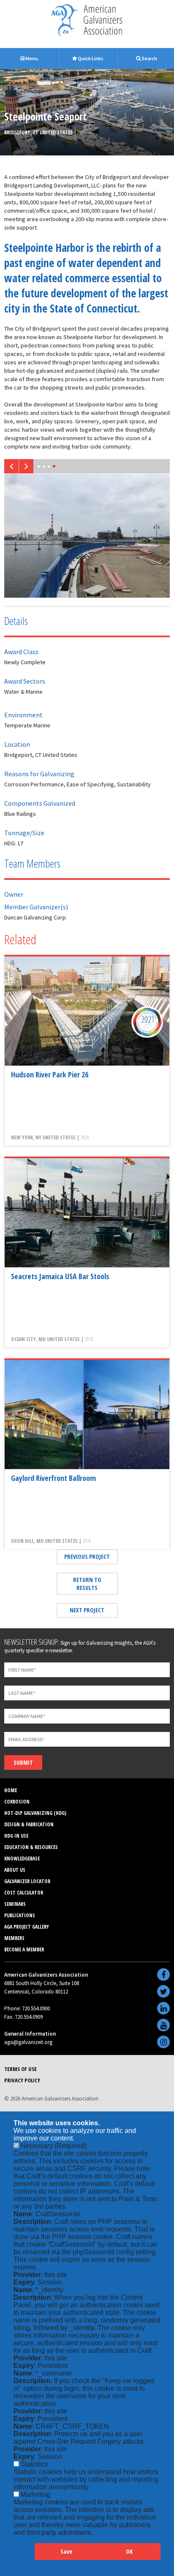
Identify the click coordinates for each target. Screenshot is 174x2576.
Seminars (15, 1904)
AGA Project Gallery (27, 1927)
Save (66, 2551)
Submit (23, 1762)
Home (11, 1790)
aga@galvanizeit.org (28, 2042)
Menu (31, 58)
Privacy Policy (22, 2080)
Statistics (34, 2464)
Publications (20, 1915)
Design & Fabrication (29, 1824)
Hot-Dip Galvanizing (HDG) (35, 1813)
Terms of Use (20, 2069)
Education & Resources (31, 1847)
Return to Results (87, 1584)
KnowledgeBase (22, 1859)
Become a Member (24, 1949)
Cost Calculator (24, 1893)
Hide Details (24, 2556)
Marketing (35, 2494)
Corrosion (17, 1802)
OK (129, 2551)
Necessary (54, 2146)
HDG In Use (16, 1836)
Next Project (87, 1610)
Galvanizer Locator (27, 1881)
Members (14, 1938)
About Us (15, 1870)
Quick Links (90, 58)
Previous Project (87, 1557)
